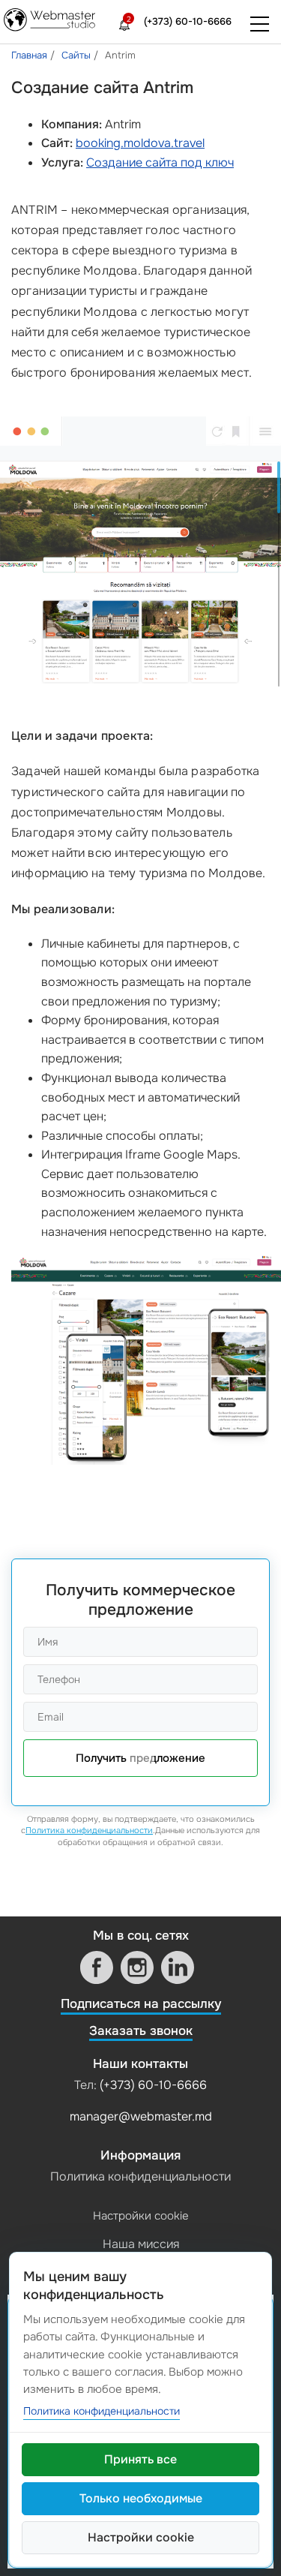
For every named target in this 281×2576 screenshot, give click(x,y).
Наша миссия (141, 2244)
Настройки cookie (141, 2216)
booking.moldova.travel (140, 143)
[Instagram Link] (137, 1967)
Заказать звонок (141, 2031)
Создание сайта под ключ (160, 162)
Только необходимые (141, 2498)
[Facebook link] (97, 1967)
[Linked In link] (178, 1967)
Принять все (140, 2459)
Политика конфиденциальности (89, 1830)
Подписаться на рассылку (141, 2004)
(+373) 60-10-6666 (188, 21)
